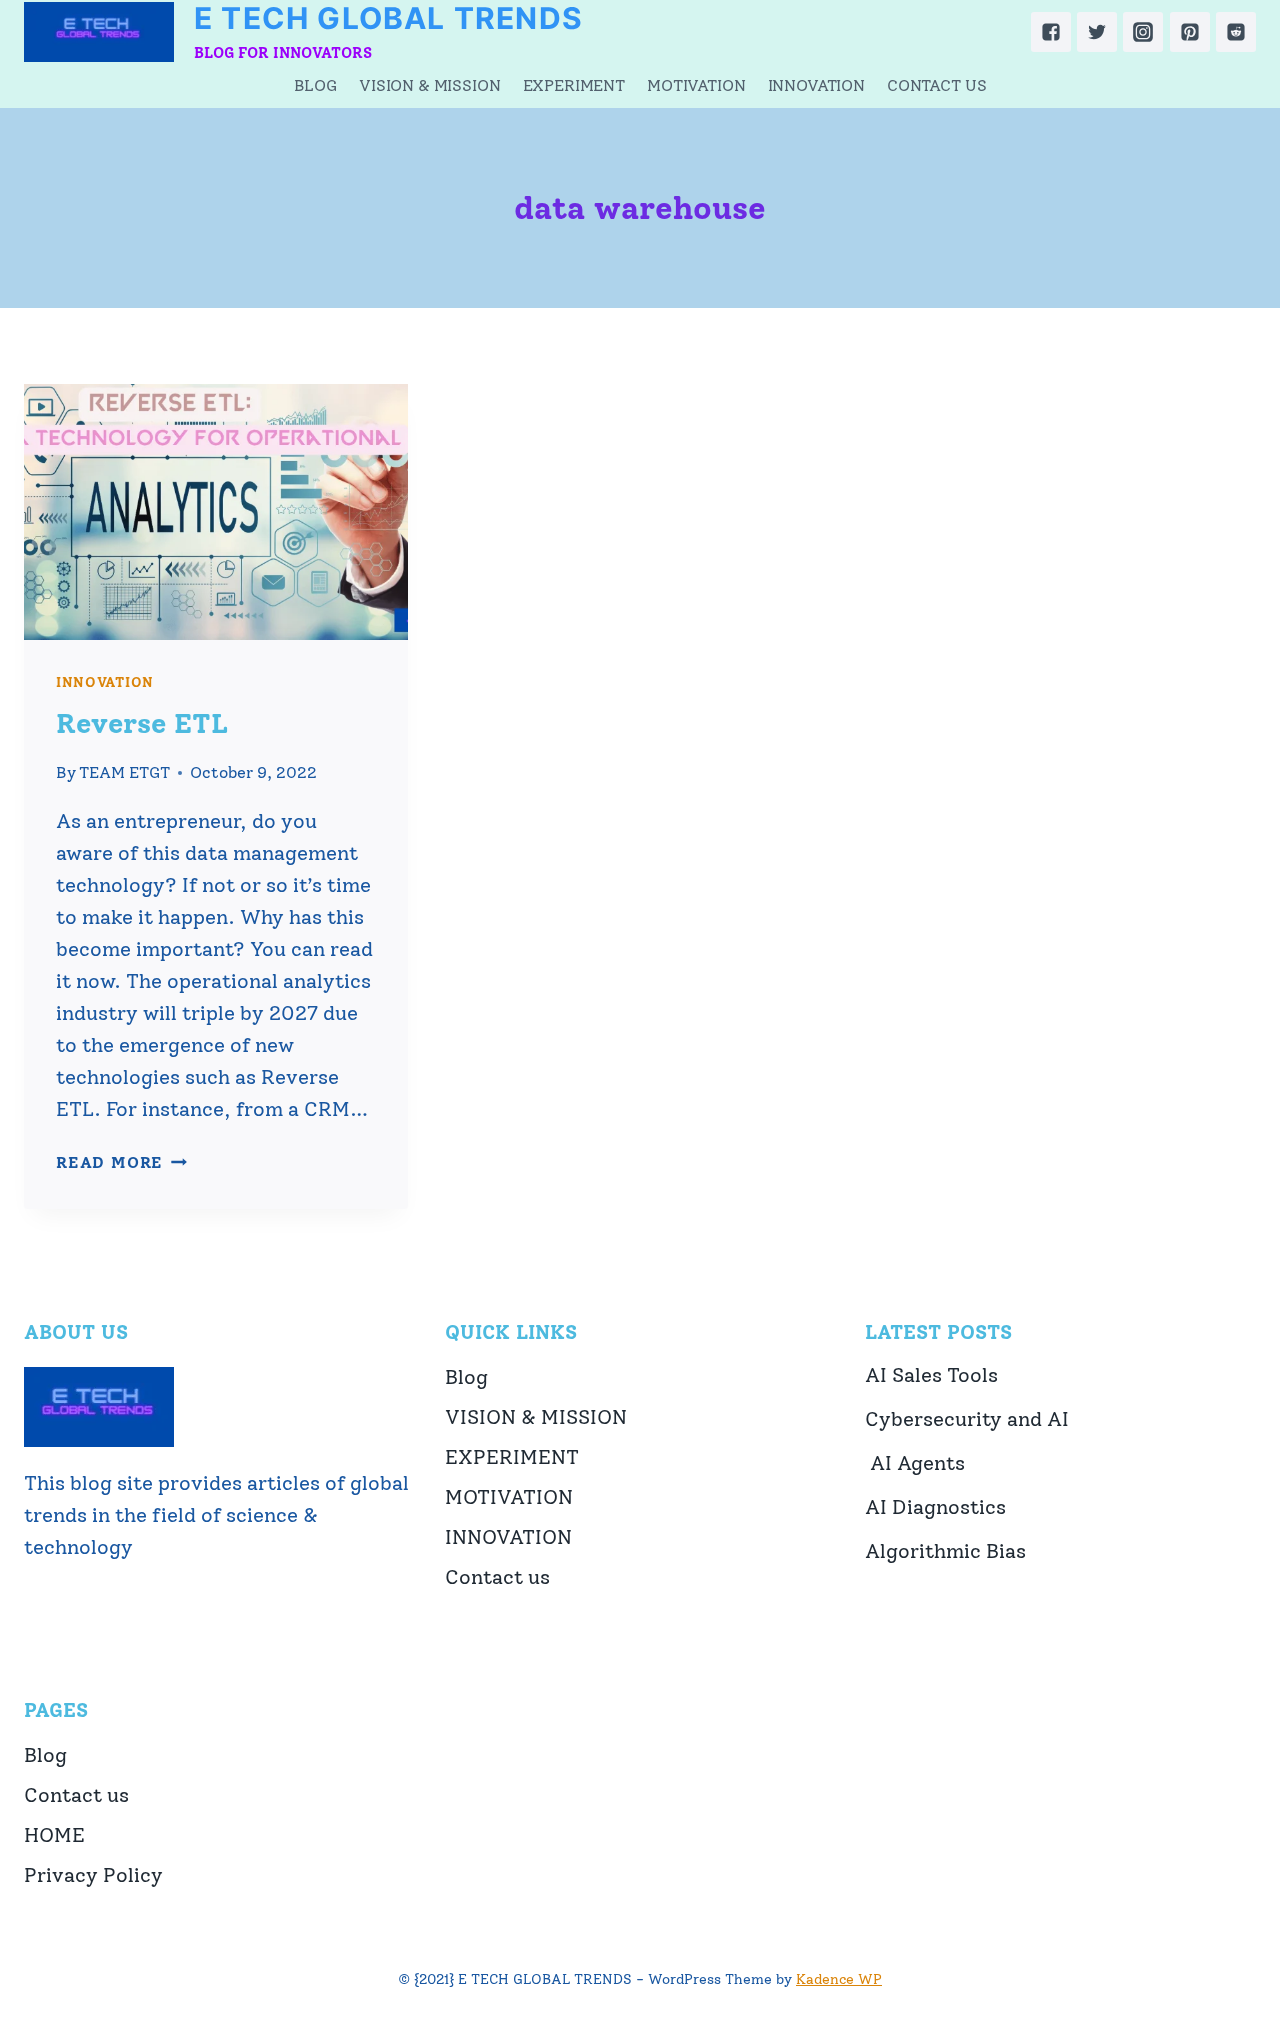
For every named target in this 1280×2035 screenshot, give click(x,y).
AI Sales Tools (931, 1375)
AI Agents (915, 1463)
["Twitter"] (1097, 32)
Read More (121, 1162)
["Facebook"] (1051, 32)
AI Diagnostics (935, 1507)
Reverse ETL (142, 723)
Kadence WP (839, 1979)
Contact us (936, 85)
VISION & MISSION (429, 85)
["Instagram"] (1143, 32)
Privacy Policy (93, 1875)
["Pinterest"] (1190, 32)
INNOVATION (816, 85)
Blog (315, 85)
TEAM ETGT (124, 772)
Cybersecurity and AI (967, 1419)
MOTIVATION (696, 85)
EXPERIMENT (574, 85)
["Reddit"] (1236, 32)
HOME (54, 1835)
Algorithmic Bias (945, 1551)
